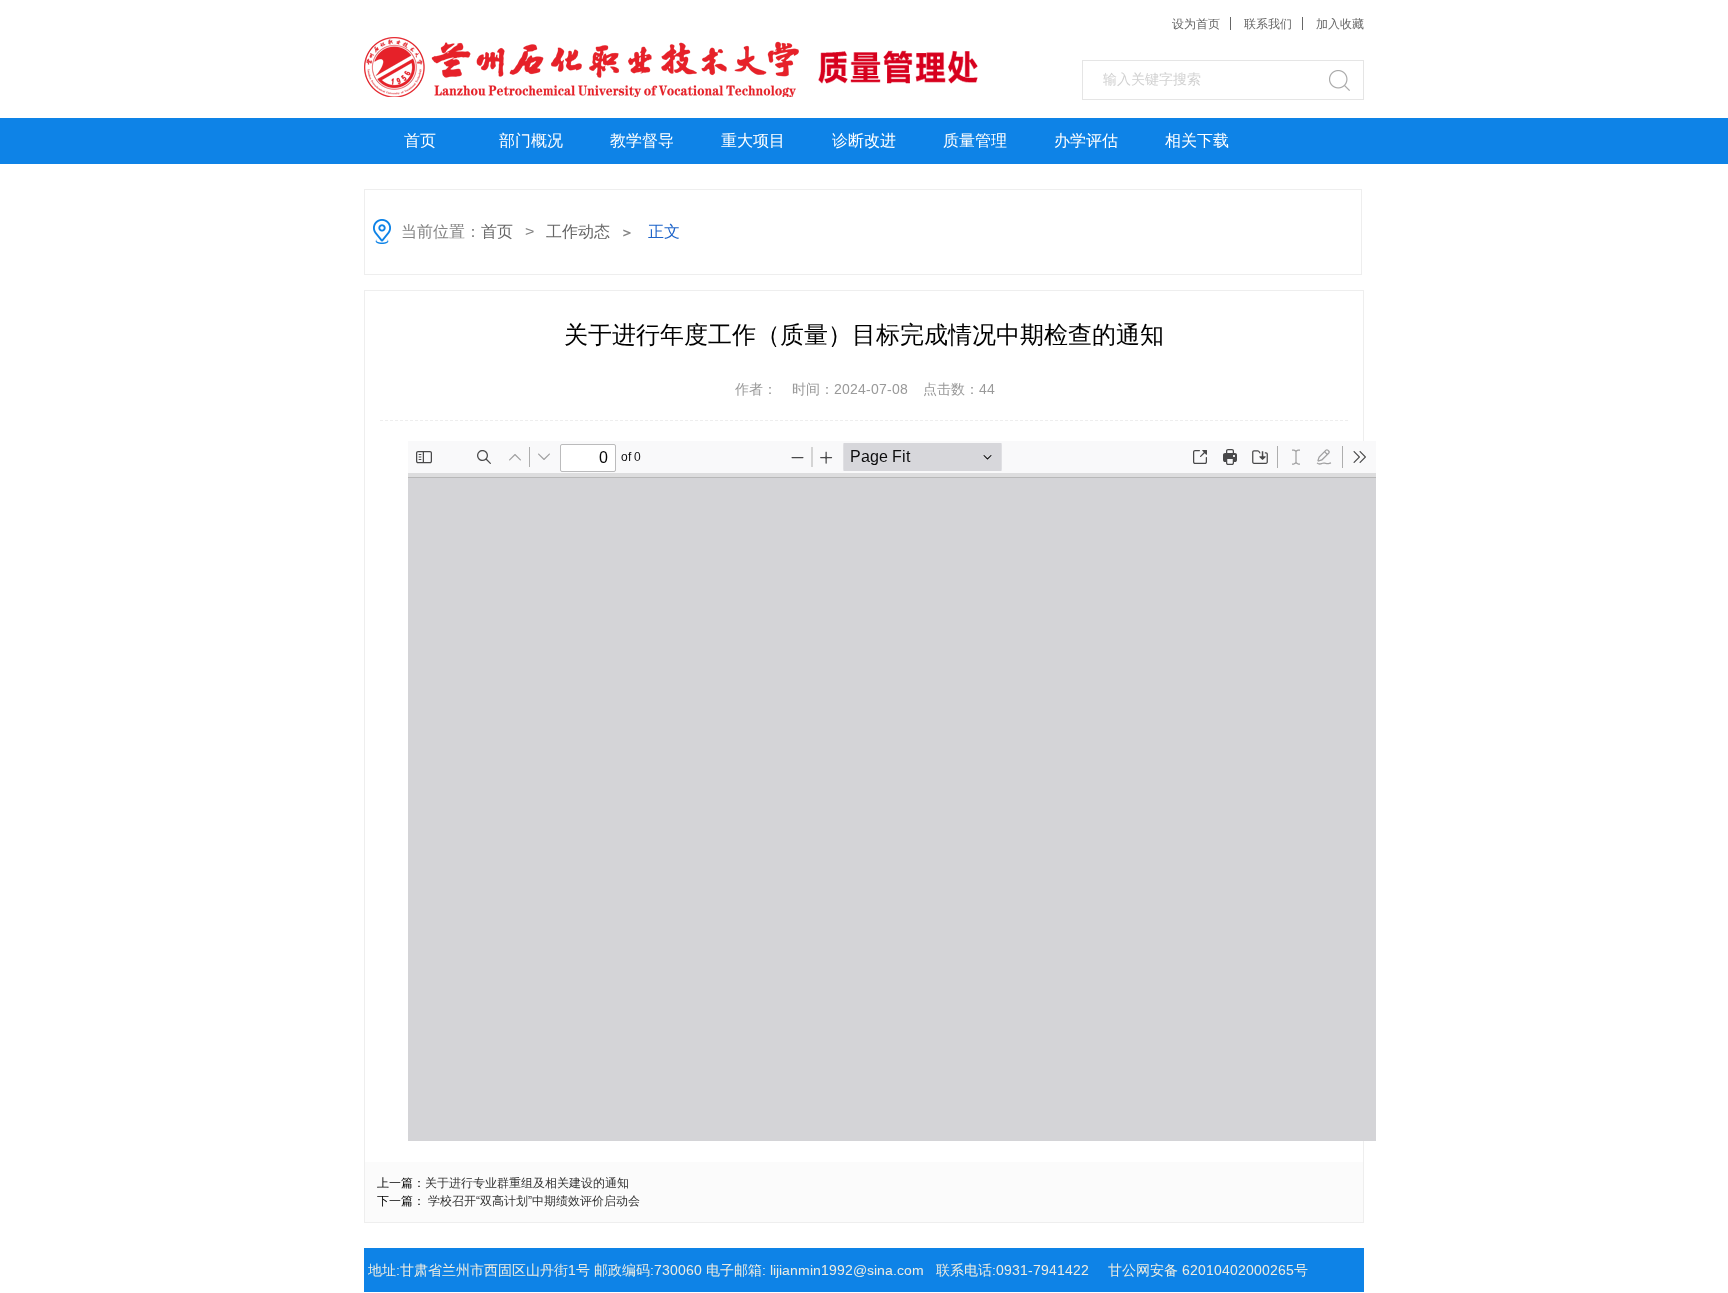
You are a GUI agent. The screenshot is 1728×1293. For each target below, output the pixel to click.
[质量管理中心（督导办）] (515, 64)
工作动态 (578, 231)
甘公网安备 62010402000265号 (1208, 1270)
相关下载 (1197, 140)
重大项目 (753, 140)
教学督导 (642, 140)
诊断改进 (864, 140)
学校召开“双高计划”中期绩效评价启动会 (534, 1201)
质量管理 (975, 140)
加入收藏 (1340, 24)
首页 (420, 140)
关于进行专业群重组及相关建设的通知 (527, 1183)
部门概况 (531, 140)
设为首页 (1196, 24)
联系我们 (1268, 24)
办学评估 (1086, 140)
